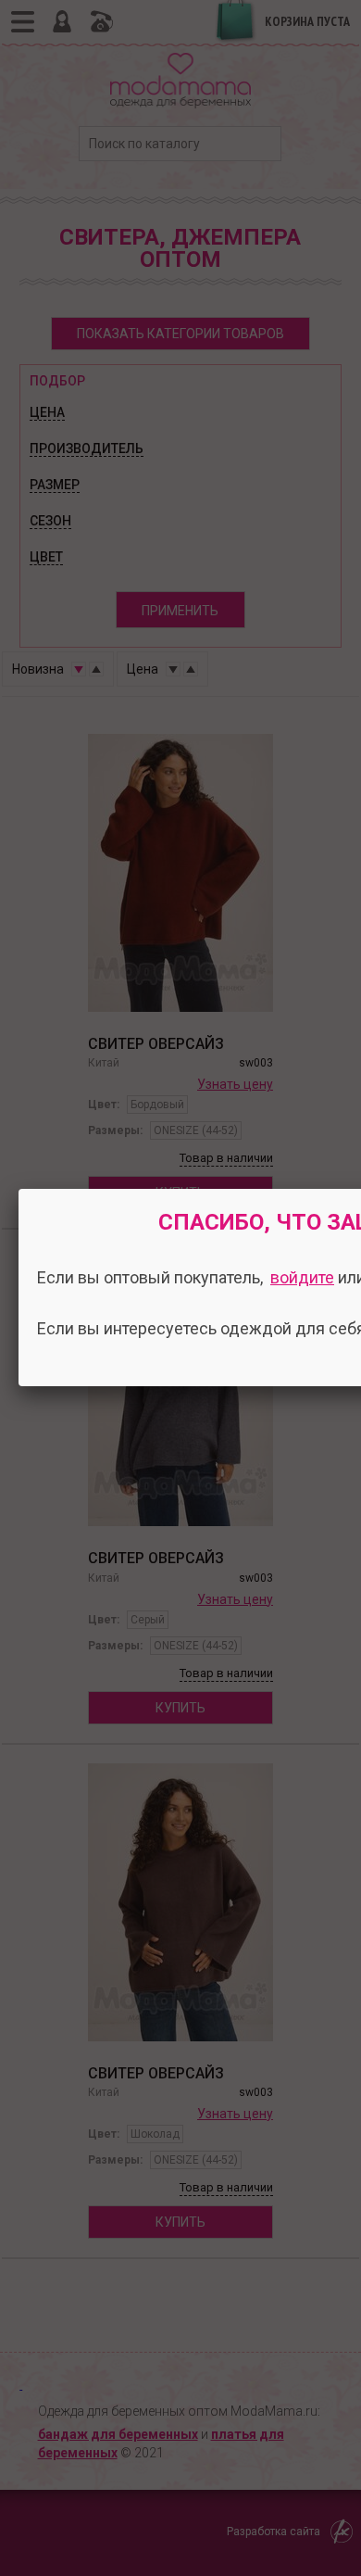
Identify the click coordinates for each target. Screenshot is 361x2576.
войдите (302, 1277)
